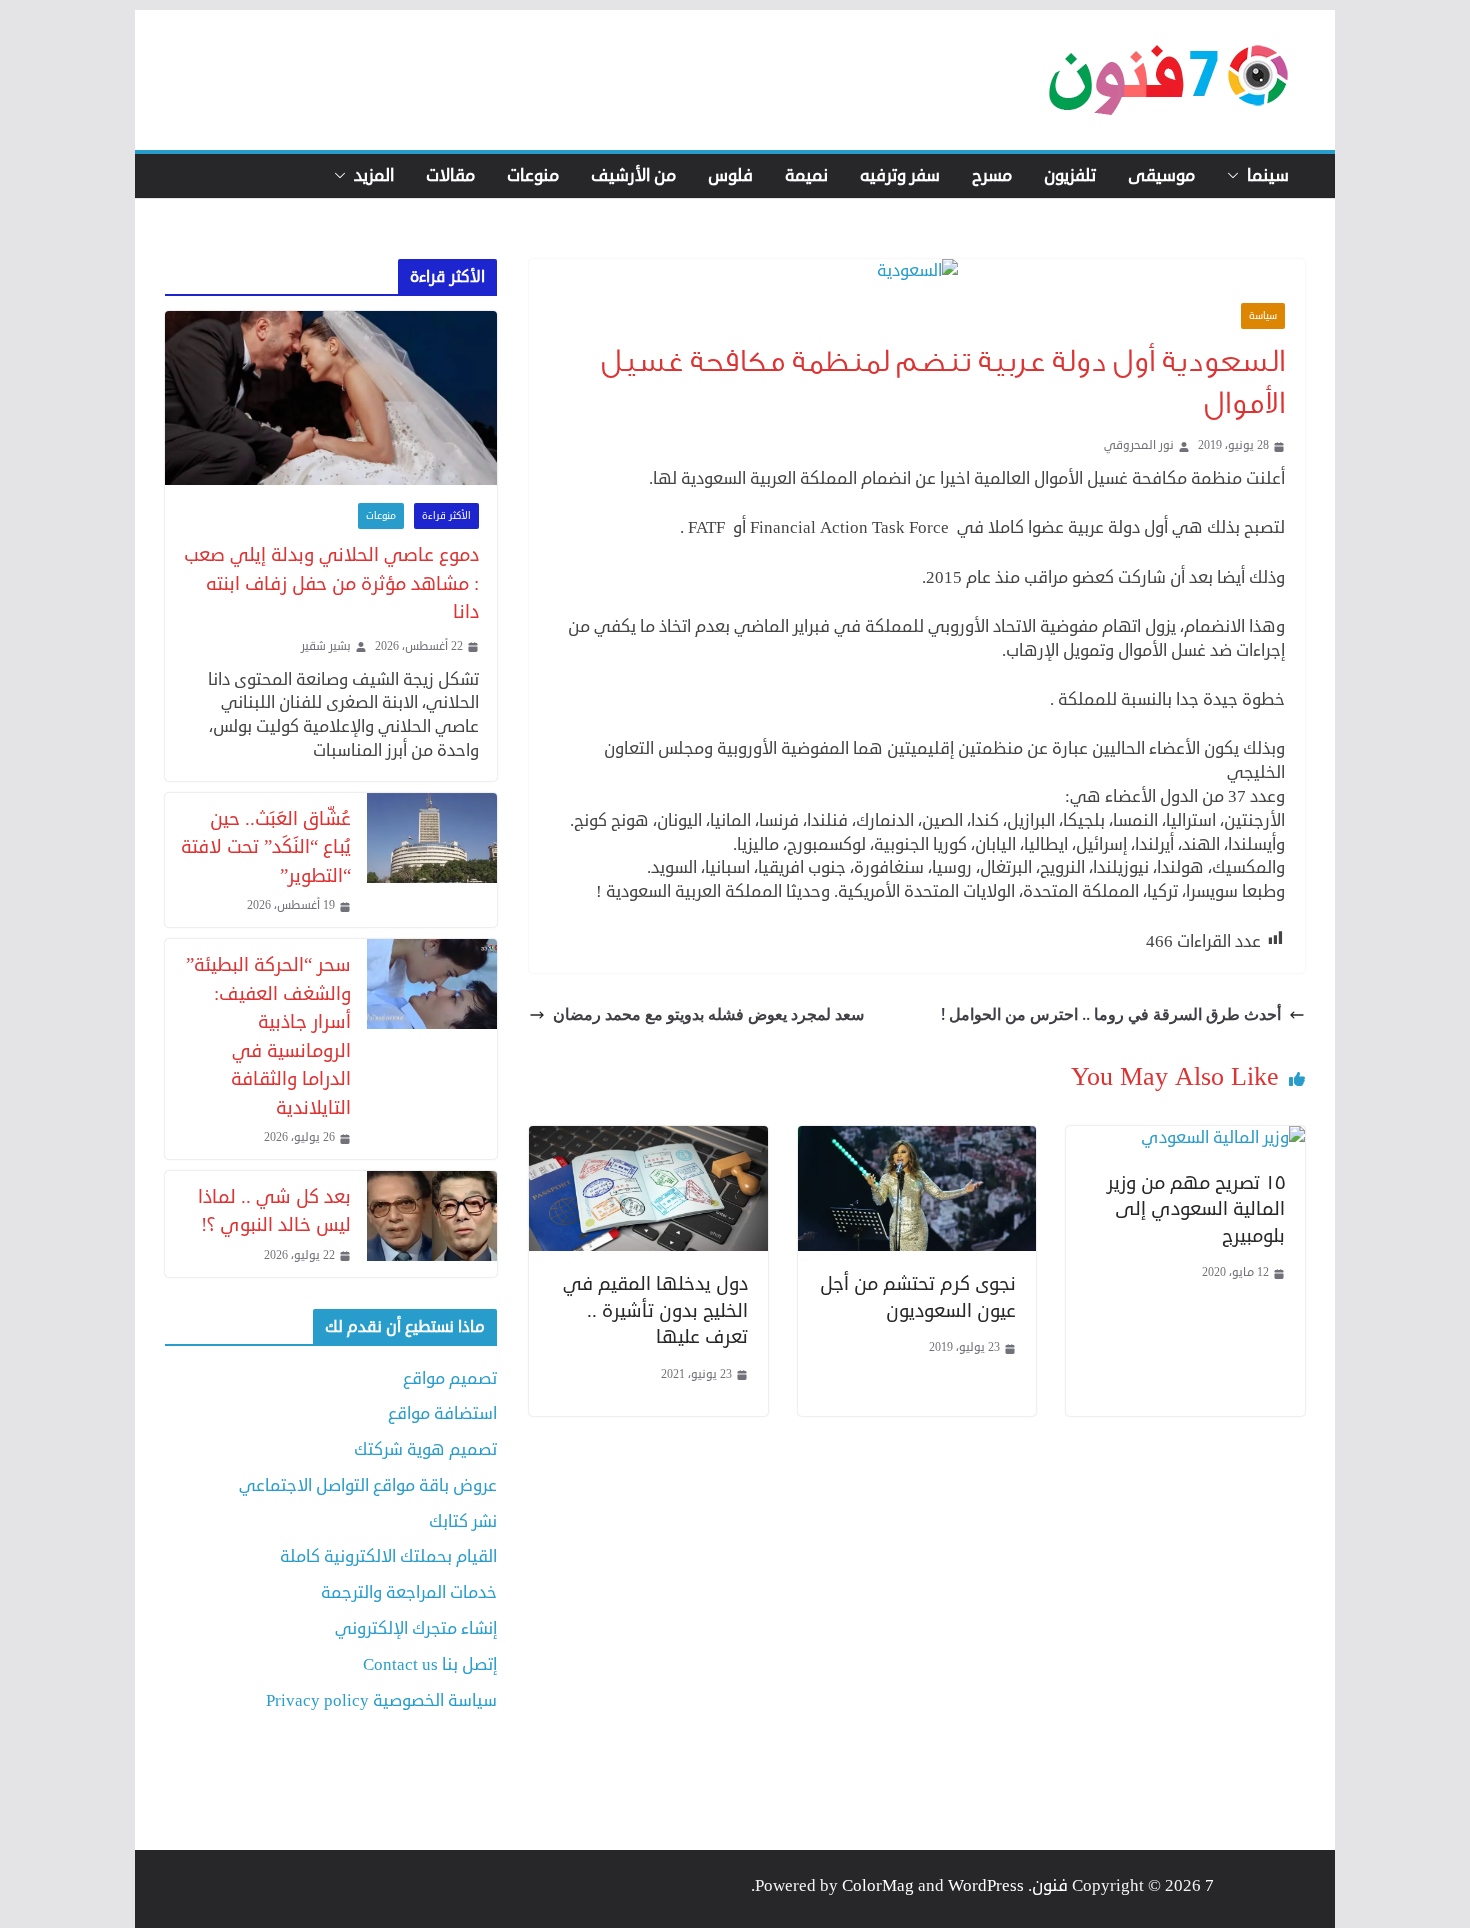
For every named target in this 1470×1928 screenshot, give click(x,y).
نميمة (806, 176)
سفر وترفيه (900, 176)
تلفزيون (1070, 176)
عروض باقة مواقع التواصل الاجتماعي (368, 1485)
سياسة (1263, 316)
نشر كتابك (463, 1521)
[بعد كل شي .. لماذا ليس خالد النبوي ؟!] (432, 1224)
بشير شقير (326, 647)
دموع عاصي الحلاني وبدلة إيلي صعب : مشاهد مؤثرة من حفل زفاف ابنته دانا (331, 583)
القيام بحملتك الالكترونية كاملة (388, 1556)
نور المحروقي (1139, 446)
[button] (1237, 176)
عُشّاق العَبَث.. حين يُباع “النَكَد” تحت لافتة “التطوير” (266, 847)
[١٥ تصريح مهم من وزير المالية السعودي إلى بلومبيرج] (1223, 1137)
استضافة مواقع (442, 1413)
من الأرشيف (633, 176)
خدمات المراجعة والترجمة (409, 1592)
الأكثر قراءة (446, 516)
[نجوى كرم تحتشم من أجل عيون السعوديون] (917, 1137)
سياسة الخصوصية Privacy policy (381, 1700)
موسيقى (1161, 176)
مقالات (450, 176)
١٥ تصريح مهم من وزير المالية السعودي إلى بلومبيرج (1196, 1209)
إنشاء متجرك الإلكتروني (416, 1628)
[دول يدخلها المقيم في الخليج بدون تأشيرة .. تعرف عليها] (648, 1137)
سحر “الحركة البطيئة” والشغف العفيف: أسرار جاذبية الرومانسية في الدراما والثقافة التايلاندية (268, 1036)
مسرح (992, 176)
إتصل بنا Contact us (430, 1664)
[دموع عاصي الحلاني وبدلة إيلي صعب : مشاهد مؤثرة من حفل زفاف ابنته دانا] (331, 398)
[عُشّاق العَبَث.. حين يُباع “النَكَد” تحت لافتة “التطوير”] (432, 860)
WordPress (986, 1885)
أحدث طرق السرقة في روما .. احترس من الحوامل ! (1111, 1014)
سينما (1268, 176)
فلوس (730, 176)
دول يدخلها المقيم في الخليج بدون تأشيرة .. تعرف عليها (655, 1310)
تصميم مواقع (450, 1378)
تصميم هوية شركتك (425, 1449)
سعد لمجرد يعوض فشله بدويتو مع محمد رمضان (708, 1014)
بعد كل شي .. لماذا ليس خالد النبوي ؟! (274, 1211)
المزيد (374, 176)
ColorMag (878, 1885)
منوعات (533, 176)
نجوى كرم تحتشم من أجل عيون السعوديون (918, 1297)
